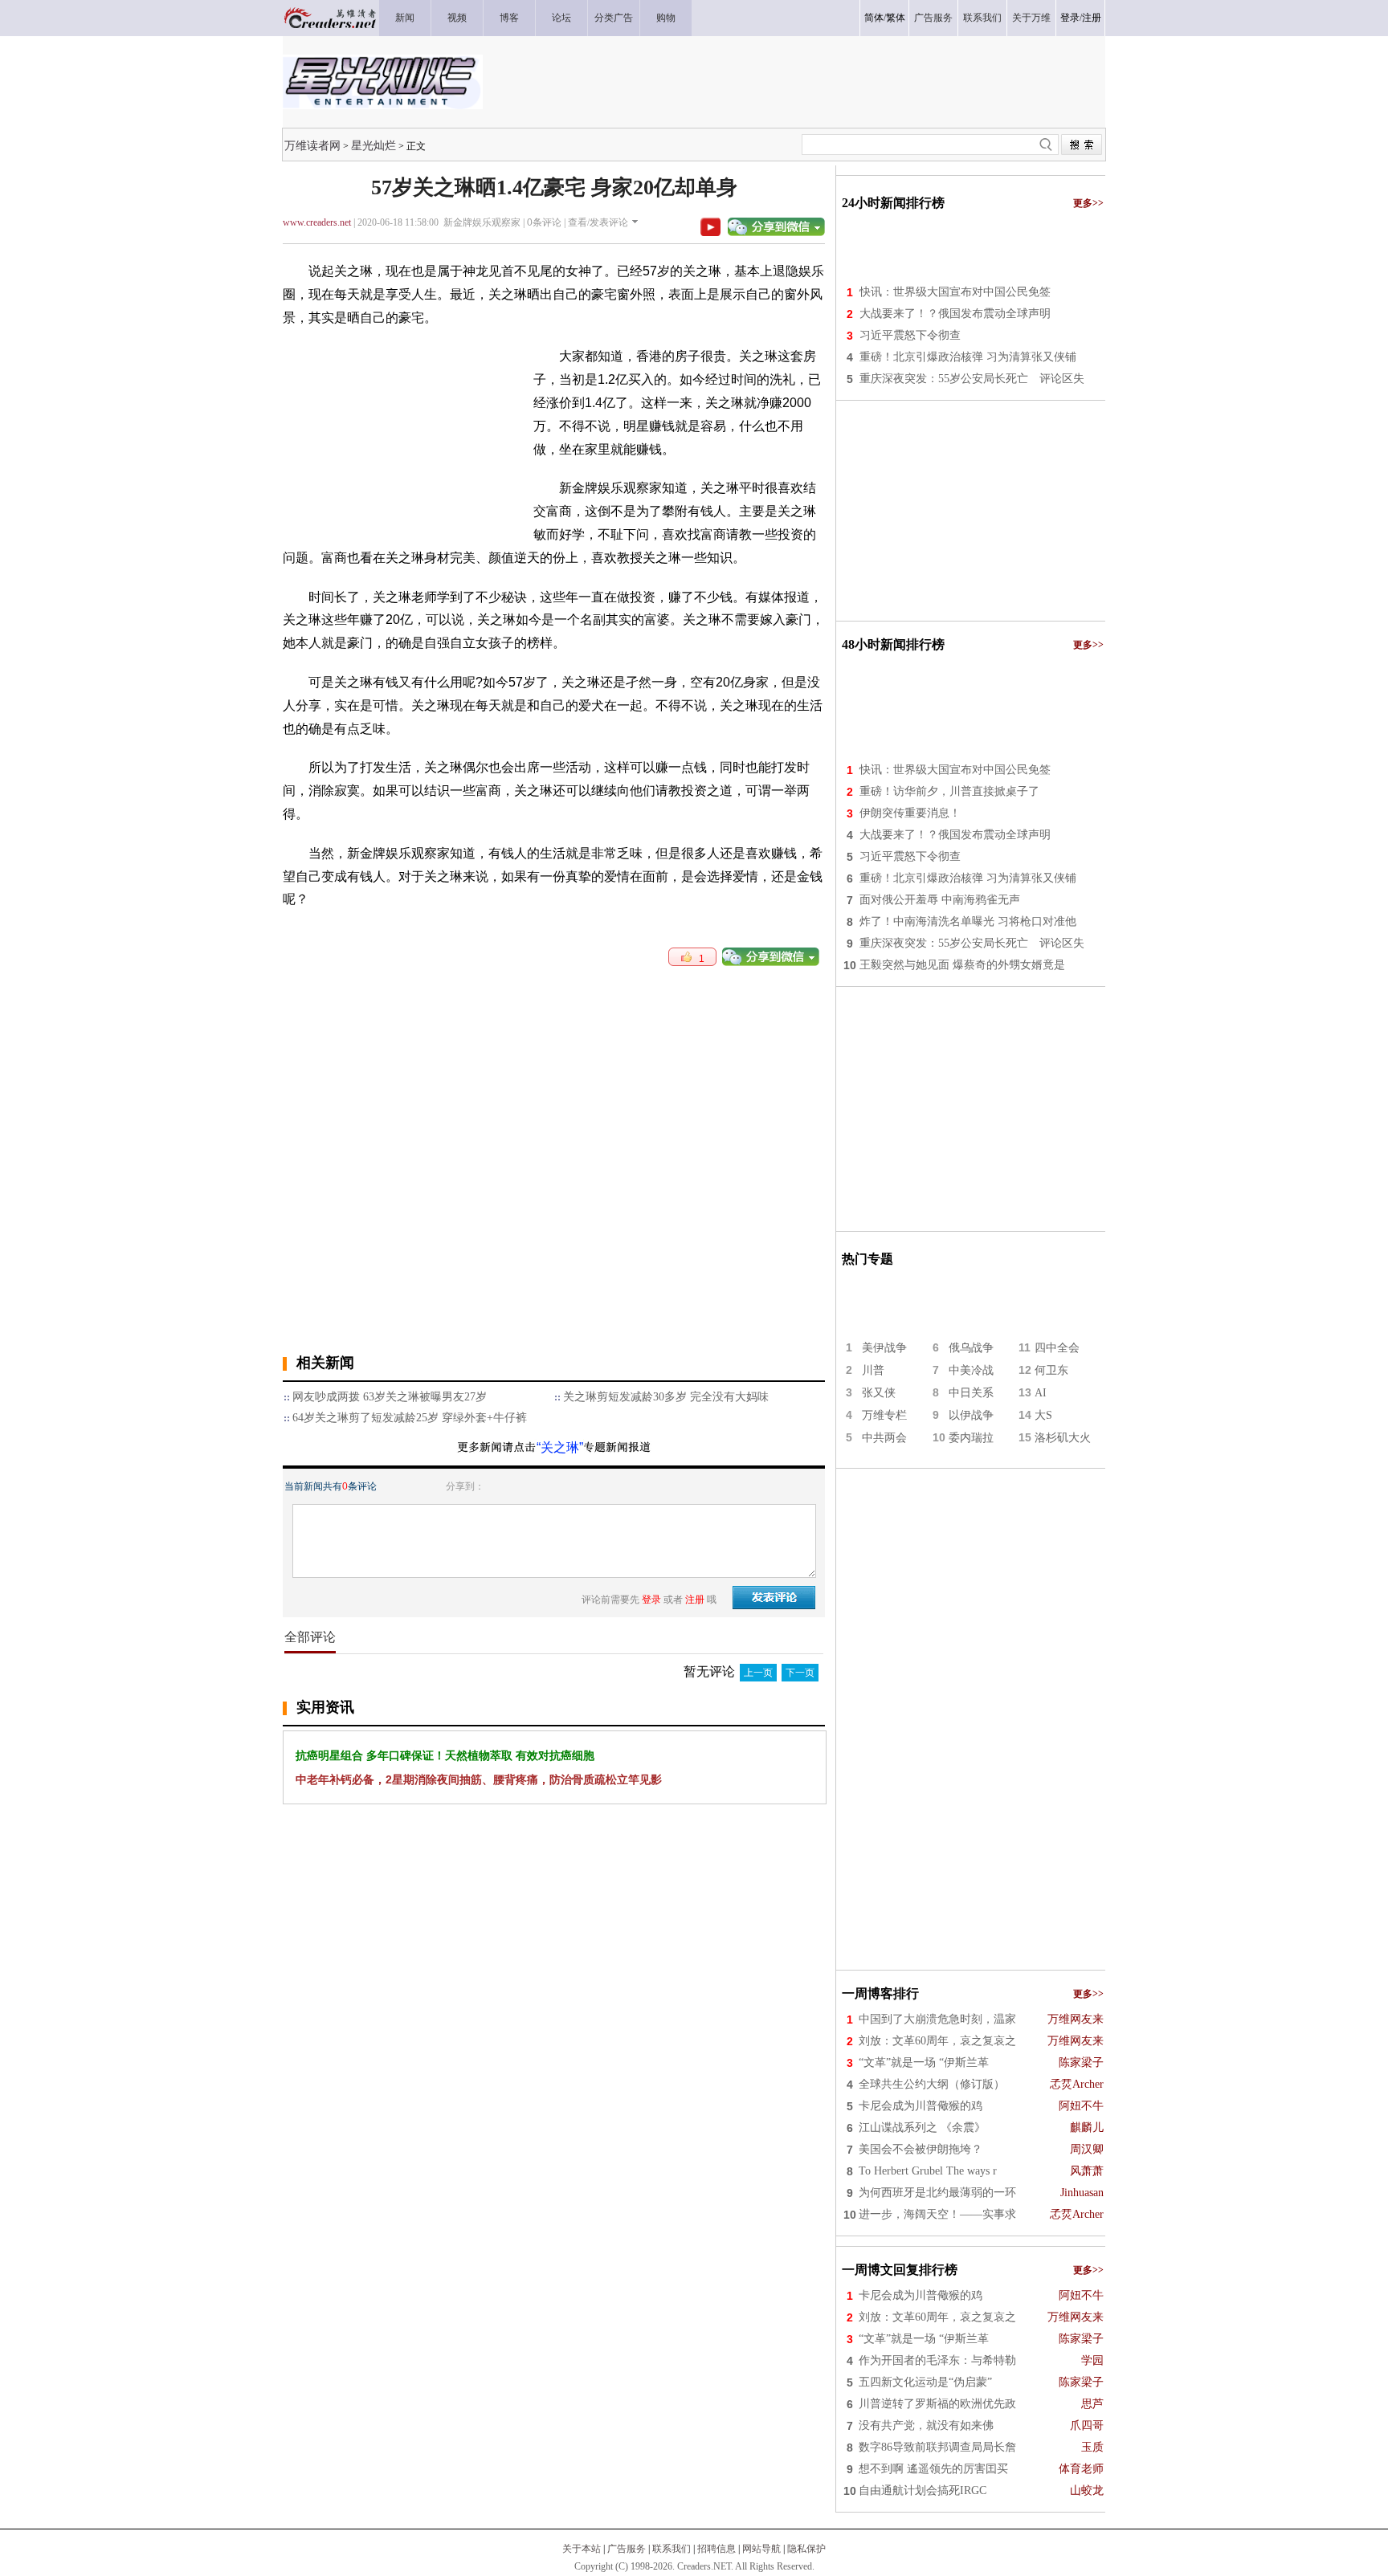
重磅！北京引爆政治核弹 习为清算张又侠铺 (968, 357)
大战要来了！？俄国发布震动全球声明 (955, 314)
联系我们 (672, 2549)
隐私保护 (806, 2549)
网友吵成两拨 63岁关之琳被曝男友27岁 (390, 1397)
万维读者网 (312, 145)
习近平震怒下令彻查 (910, 335)
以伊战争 (971, 1415)
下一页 (800, 1673)
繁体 (896, 18)
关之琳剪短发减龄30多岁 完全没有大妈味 (666, 1397)
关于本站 (582, 2549)
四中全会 (1057, 1348)
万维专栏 (884, 1415)
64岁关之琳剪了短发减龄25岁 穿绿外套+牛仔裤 (410, 1418)
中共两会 (884, 1438)
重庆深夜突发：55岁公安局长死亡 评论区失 (972, 379)
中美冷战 (971, 1370)
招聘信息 (716, 2549)
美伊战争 (884, 1348)
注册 (1092, 18)
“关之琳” (560, 1447)
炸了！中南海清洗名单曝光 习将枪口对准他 (968, 921)
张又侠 (879, 1393)
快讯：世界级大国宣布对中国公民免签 (955, 292)
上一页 (758, 1673)
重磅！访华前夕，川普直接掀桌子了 (949, 791)
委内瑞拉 (971, 1438)
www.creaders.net (317, 222)
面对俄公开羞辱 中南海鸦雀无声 (940, 900)
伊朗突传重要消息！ (910, 813)
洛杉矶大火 (1063, 1438)
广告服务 (627, 2549)
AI (1041, 1393)
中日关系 (971, 1393)
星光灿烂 (374, 145)
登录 (1070, 18)
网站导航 (761, 2549)
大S (1043, 1415)
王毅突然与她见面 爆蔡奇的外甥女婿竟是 (962, 965)
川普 (873, 1370)
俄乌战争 (971, 1348)
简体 (874, 18)
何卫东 (1051, 1370)
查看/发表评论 (598, 222)
